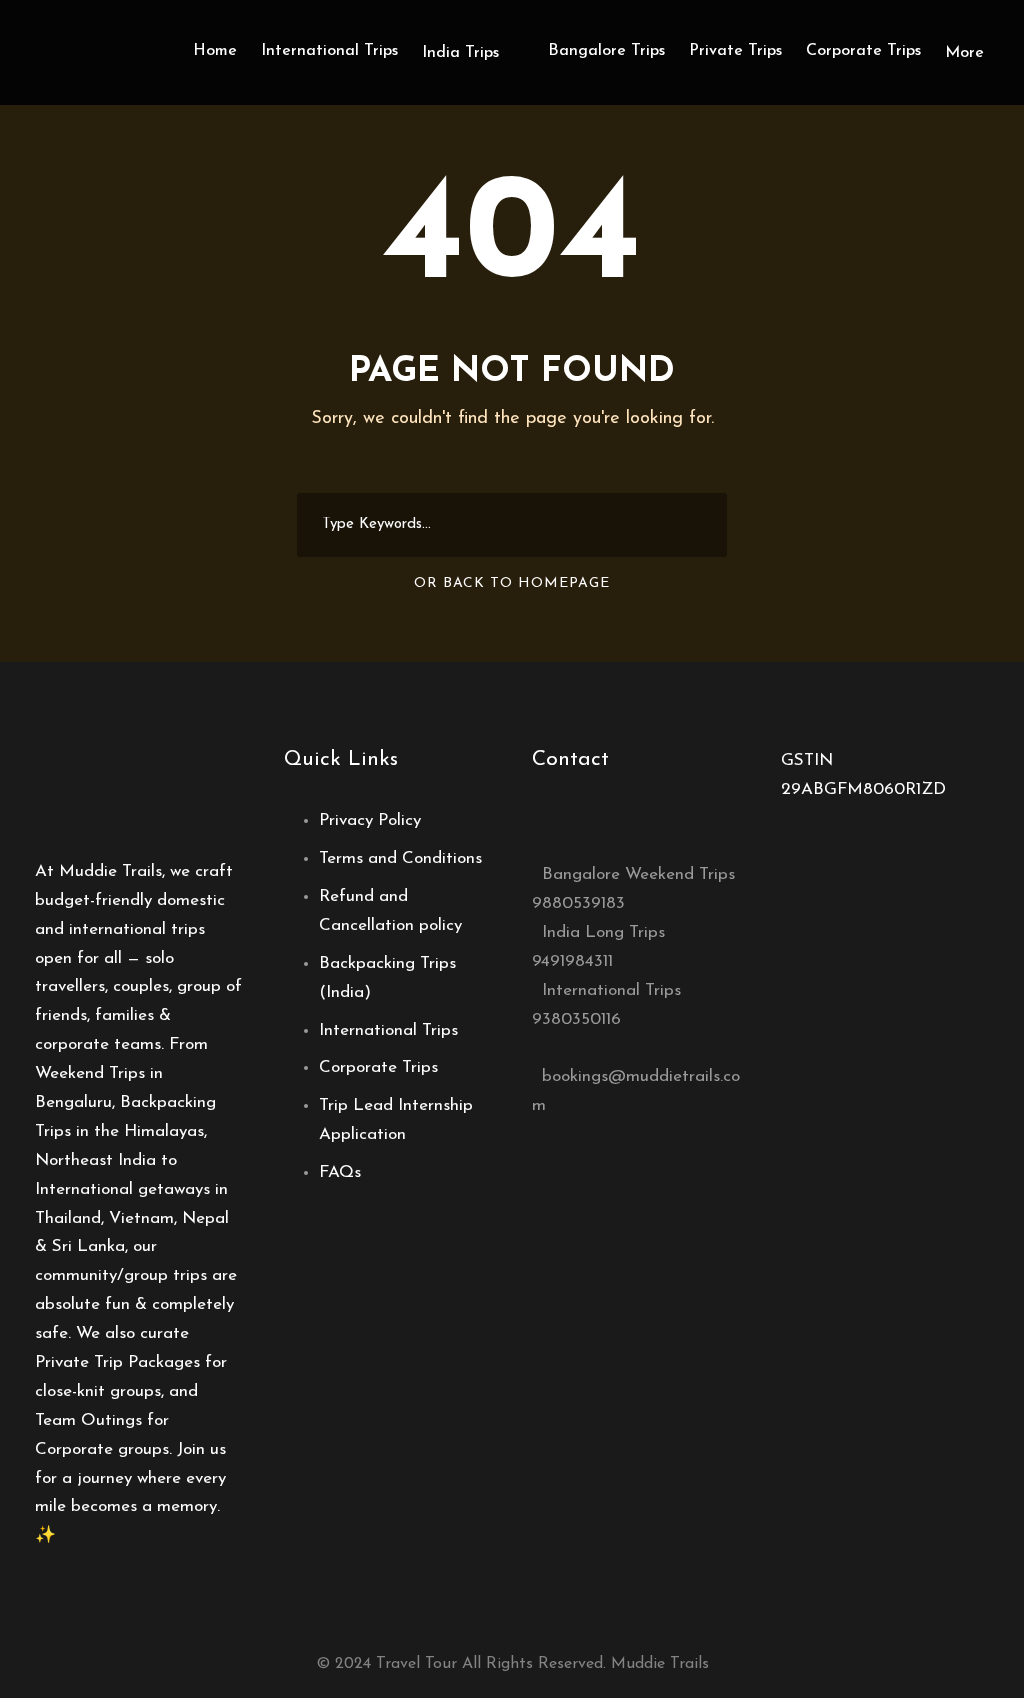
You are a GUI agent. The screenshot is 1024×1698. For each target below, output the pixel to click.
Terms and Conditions (400, 858)
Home (215, 51)
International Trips (329, 51)
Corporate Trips (863, 51)
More (964, 53)
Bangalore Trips (606, 51)
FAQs (340, 1172)
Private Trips (735, 51)
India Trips (460, 53)
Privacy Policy (370, 820)
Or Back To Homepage (512, 583)
